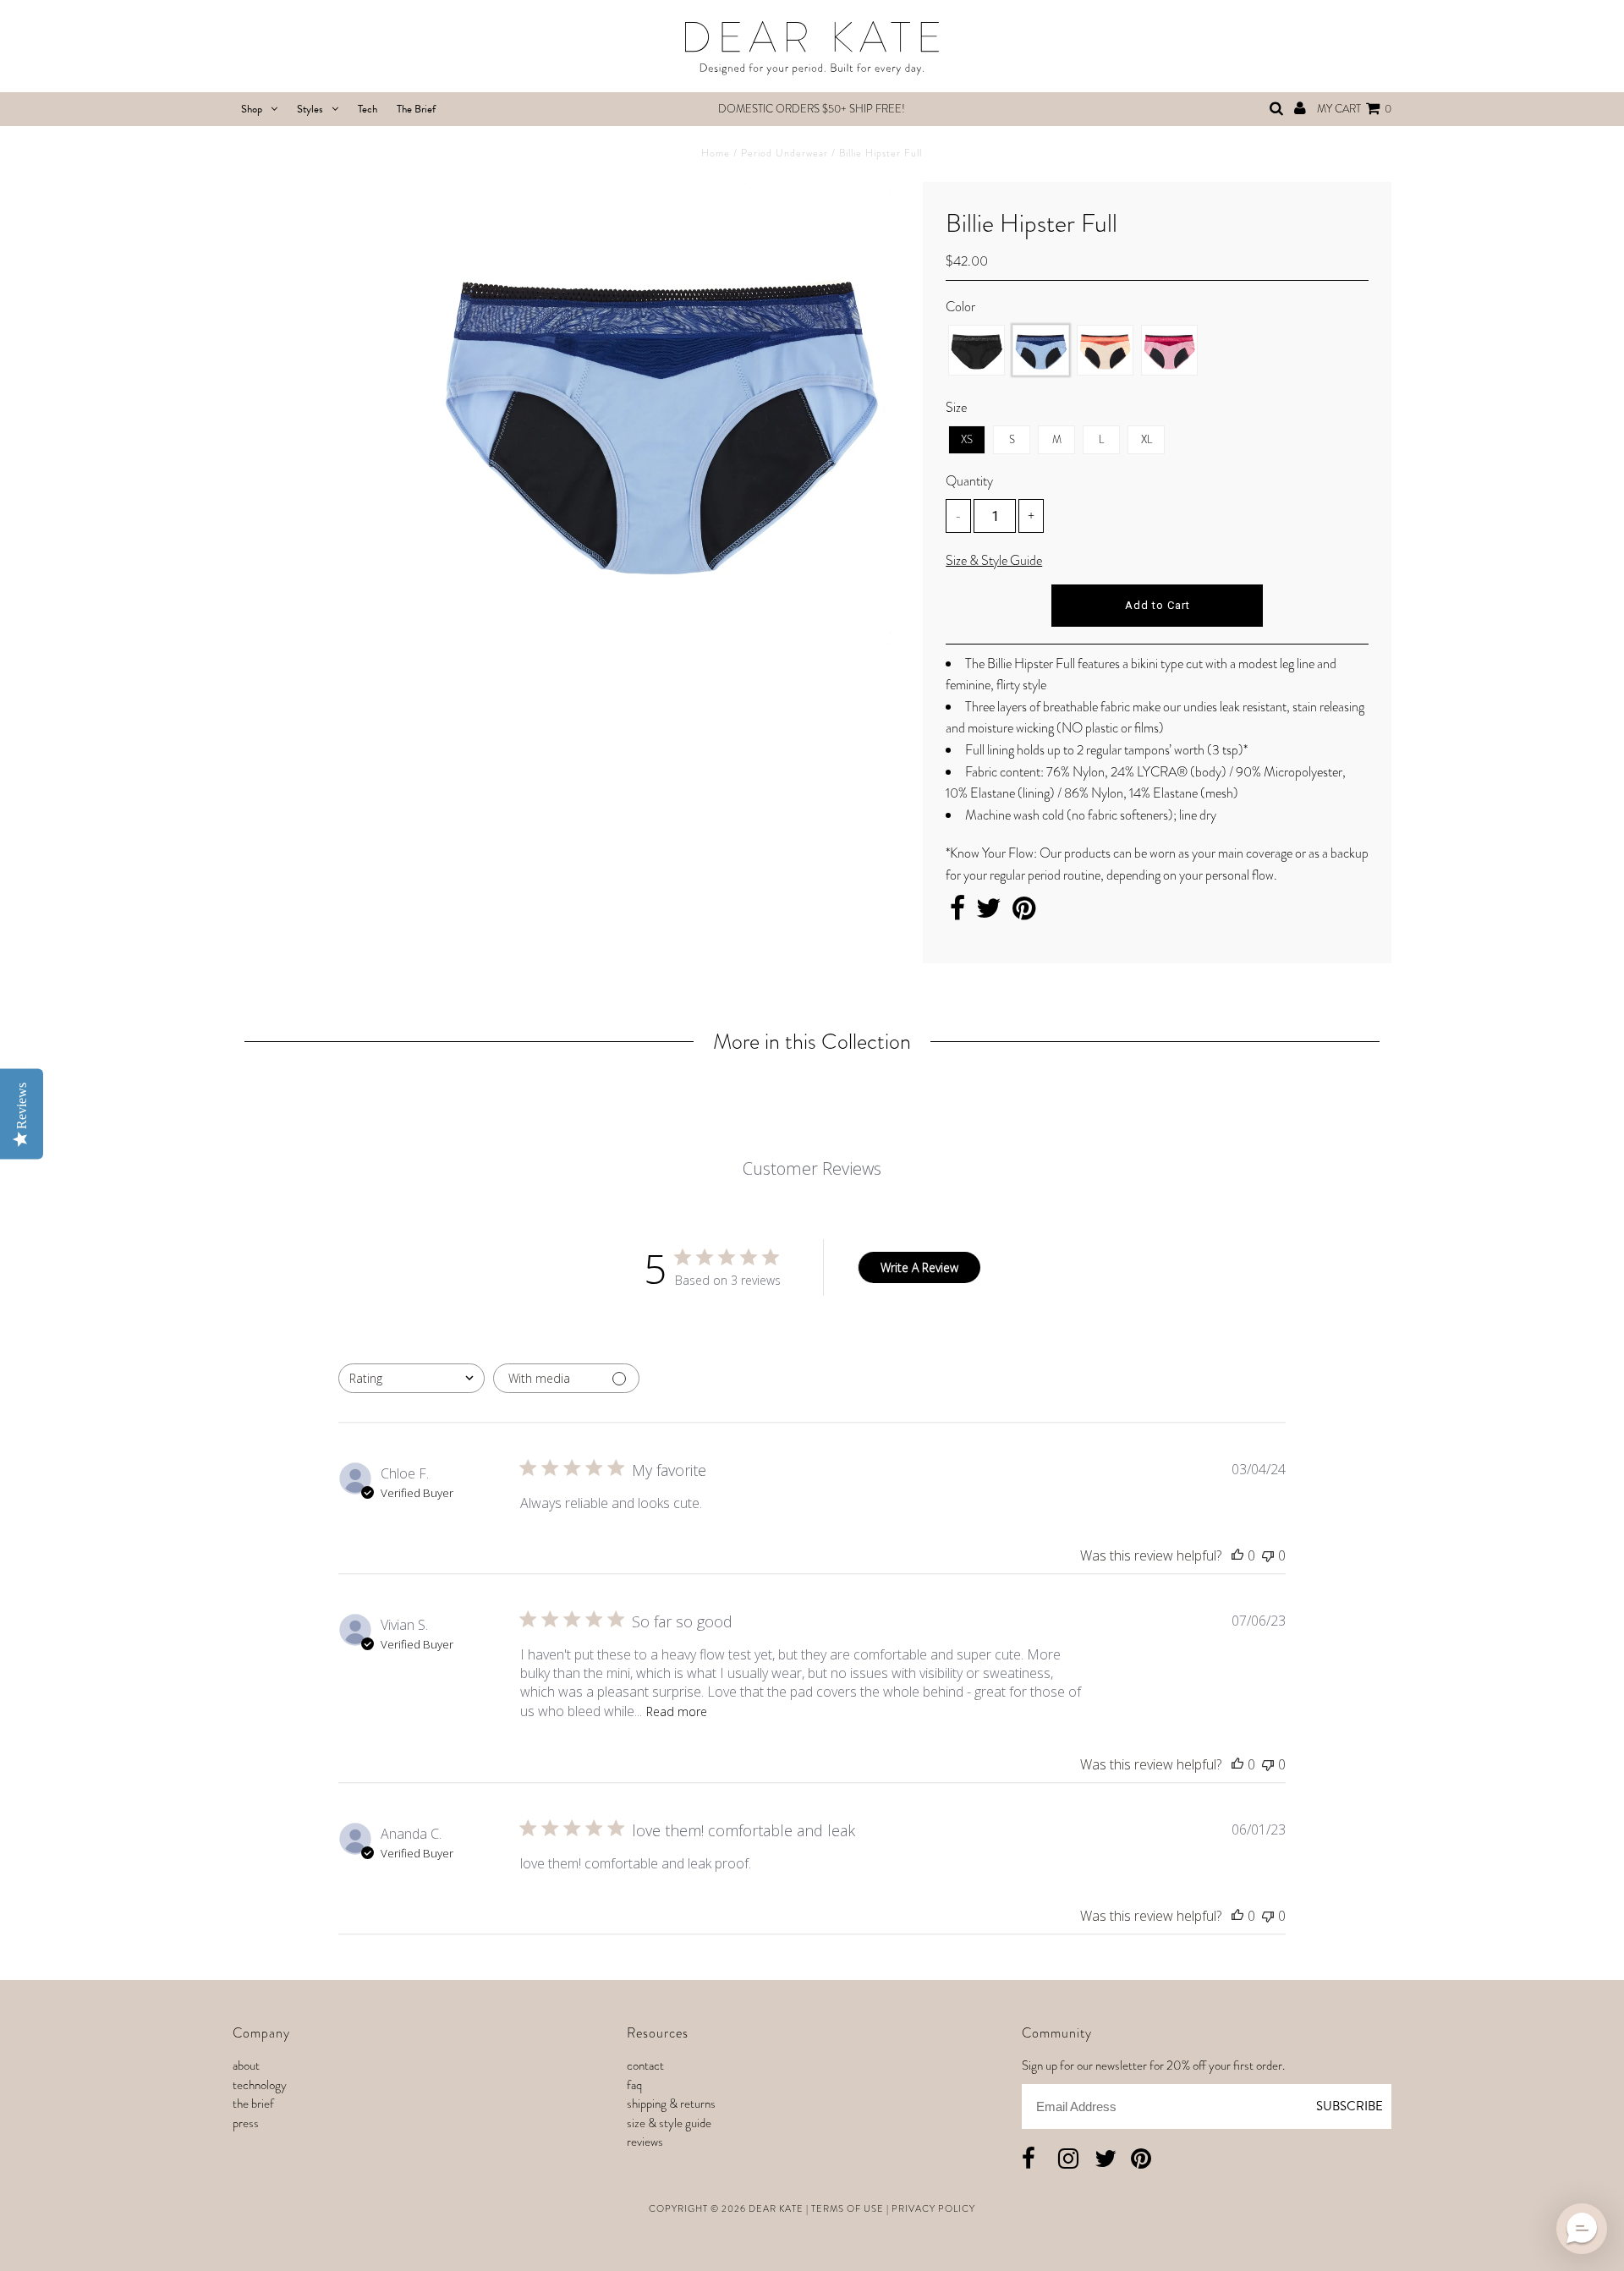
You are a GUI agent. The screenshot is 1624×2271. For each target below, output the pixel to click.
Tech (368, 109)
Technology (260, 2085)
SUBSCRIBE (1350, 2106)
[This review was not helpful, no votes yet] (1268, 1555)
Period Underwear (785, 153)
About (246, 2065)
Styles (310, 109)
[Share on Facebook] (957, 913)
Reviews (645, 2142)
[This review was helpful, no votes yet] (1237, 1555)
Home (716, 153)
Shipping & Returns (671, 2104)
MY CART (1354, 109)
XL (1147, 439)
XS (967, 439)
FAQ (634, 2085)
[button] (1582, 2229)
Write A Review (919, 1267)
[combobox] (411, 1378)
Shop (252, 109)
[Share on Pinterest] (1024, 913)
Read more (677, 1711)
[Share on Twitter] (989, 913)
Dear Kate (776, 2208)
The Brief (416, 109)
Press (246, 2123)
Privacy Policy (933, 2208)
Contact (645, 2065)
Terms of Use (848, 2208)
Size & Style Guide (994, 560)
